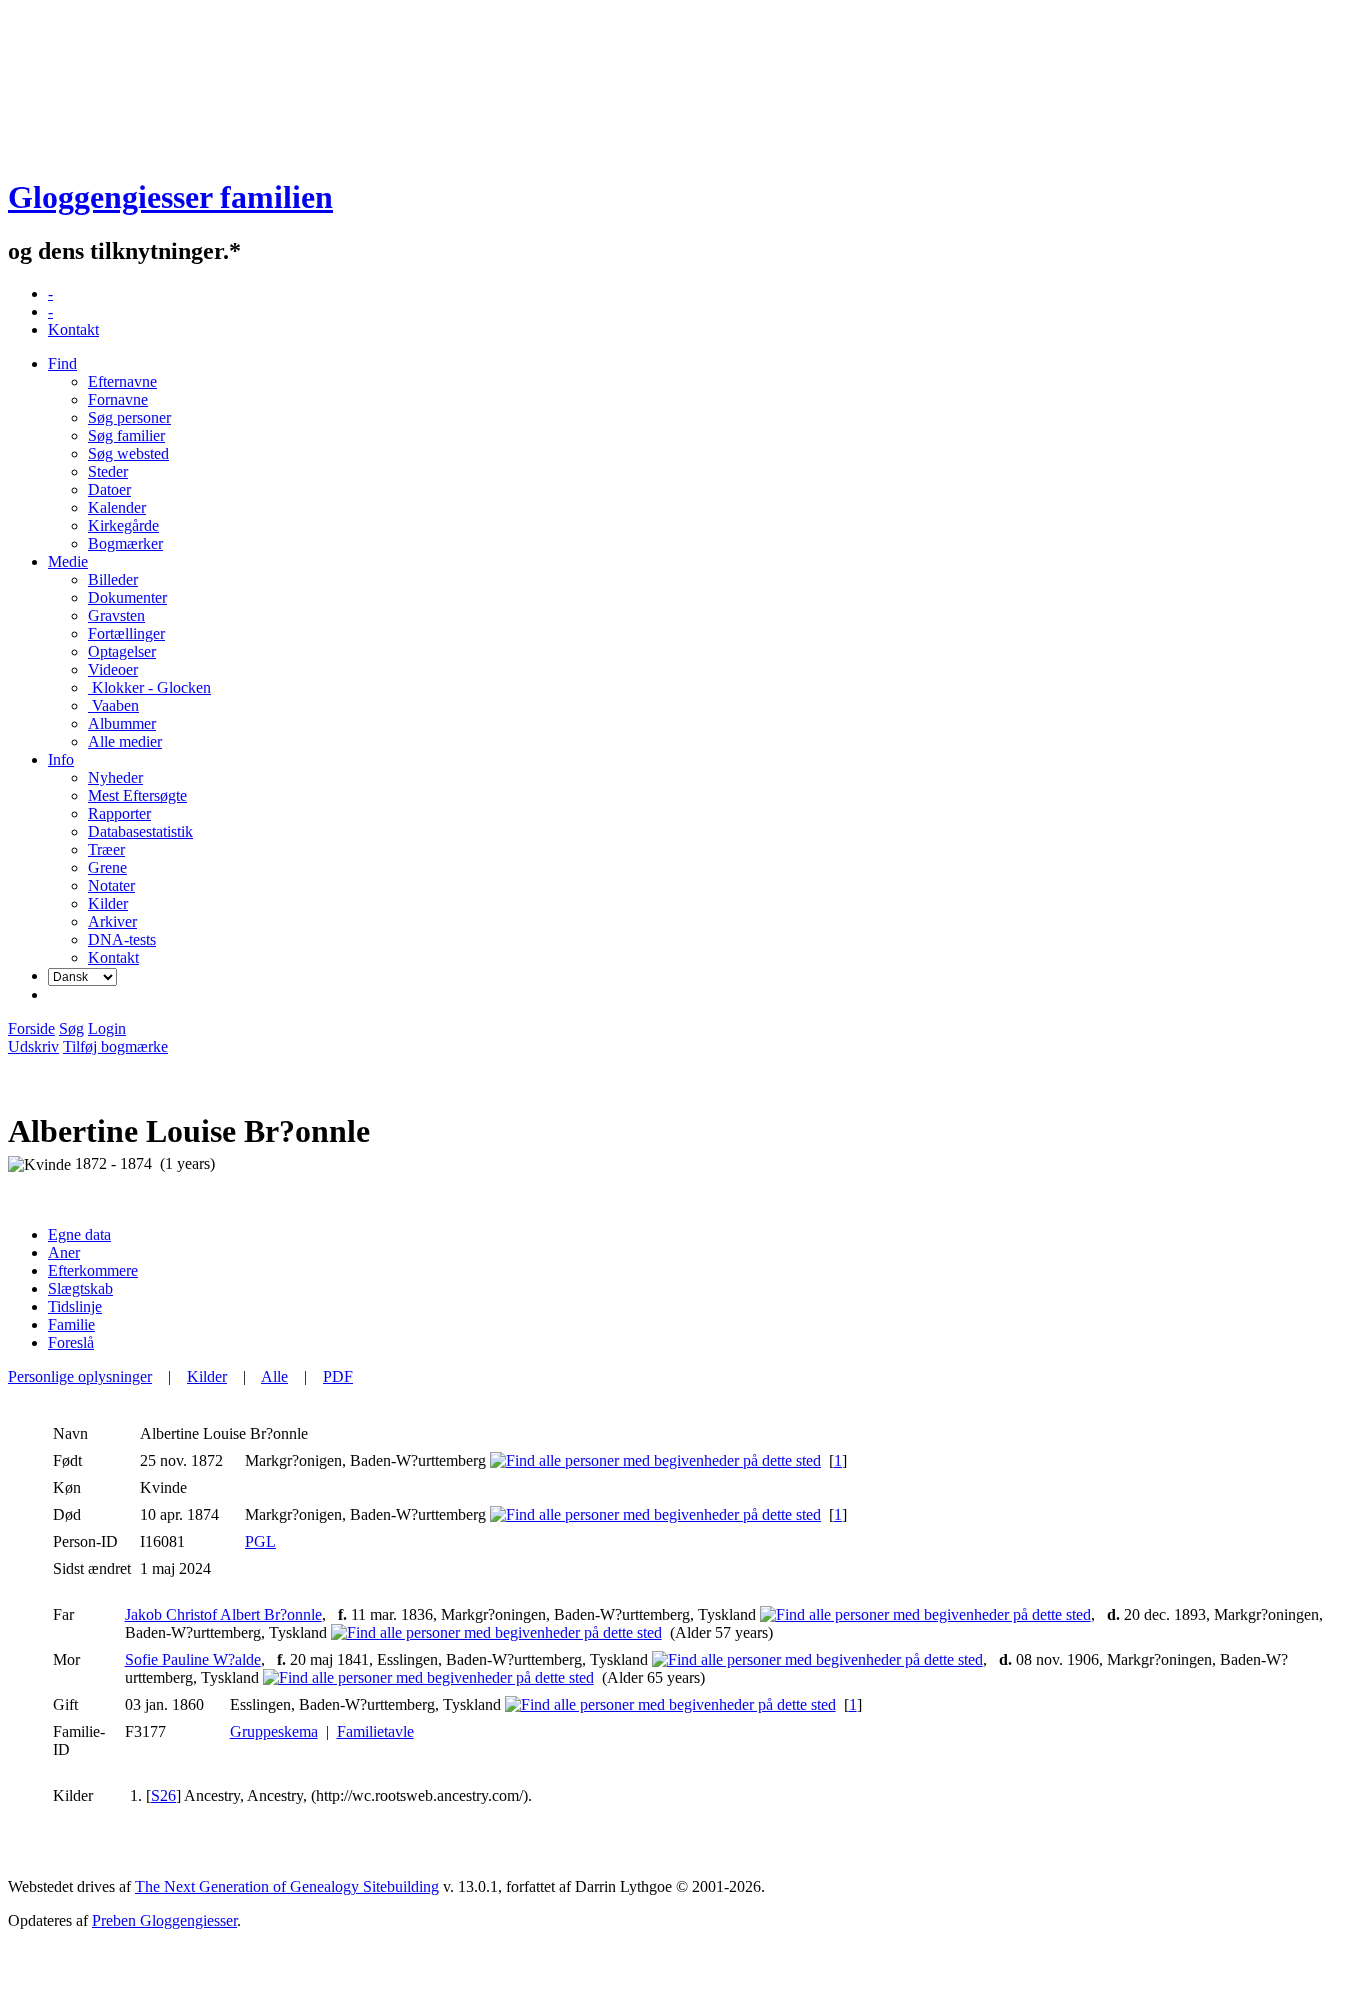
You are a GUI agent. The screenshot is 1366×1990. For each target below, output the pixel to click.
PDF (338, 1376)
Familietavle (375, 1731)
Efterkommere (93, 1270)
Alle (274, 1376)
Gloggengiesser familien (170, 197)
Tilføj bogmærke (115, 1046)
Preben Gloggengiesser (164, 1920)
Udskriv (33, 1046)
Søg (71, 1028)
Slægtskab (80, 1288)
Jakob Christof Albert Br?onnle (223, 1614)
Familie (71, 1324)
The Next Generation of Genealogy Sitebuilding (287, 1886)
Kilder (207, 1376)
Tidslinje (75, 1306)
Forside (31, 1028)
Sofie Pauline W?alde (193, 1659)
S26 (163, 1795)
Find (62, 363)
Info (61, 759)
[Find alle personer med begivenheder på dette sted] (655, 1460)
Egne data (79, 1234)
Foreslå (71, 1342)
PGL (260, 1541)
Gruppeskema (274, 1731)
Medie (68, 561)
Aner (64, 1252)
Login (107, 1028)
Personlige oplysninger (80, 1376)
